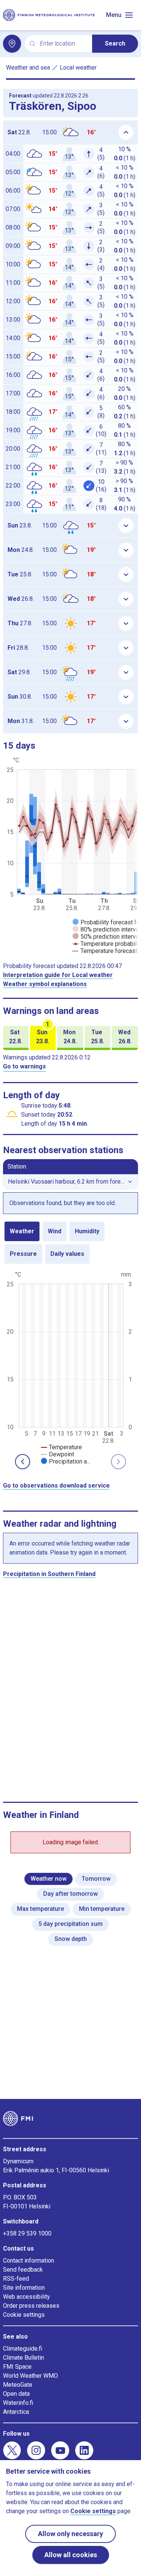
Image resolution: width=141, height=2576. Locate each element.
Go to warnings (24, 1066)
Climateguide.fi (23, 2349)
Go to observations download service (56, 1486)
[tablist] (70, 1243)
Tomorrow (96, 1879)
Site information (24, 2288)
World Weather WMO (30, 2376)
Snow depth (71, 1939)
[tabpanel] (70, 1367)
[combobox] (63, 44)
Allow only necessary (70, 2534)
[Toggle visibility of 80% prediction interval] (106, 929)
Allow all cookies (71, 2555)
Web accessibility (27, 2297)
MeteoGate (18, 2385)
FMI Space (17, 2367)
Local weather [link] (78, 68)
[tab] (22, 1231)
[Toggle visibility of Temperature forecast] (105, 951)
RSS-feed (16, 2279)
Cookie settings (24, 2315)
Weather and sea (28, 68)
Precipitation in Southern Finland (49, 1574)
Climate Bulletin (23, 2358)
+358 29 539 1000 (27, 2233)
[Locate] (12, 44)
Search (115, 43)
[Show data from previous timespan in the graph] (23, 1462)
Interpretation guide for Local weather (58, 975)
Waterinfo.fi (18, 2403)
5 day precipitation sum (70, 1924)
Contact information (29, 2261)
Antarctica (16, 2412)
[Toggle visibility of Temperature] (61, 1447)
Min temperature (102, 1909)
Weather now (49, 1879)
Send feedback (23, 2270)
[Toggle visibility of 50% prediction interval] (106, 937)
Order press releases (31, 2306)
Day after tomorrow (70, 1894)
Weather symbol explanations (45, 984)
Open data (16, 2394)
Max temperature (40, 1909)
